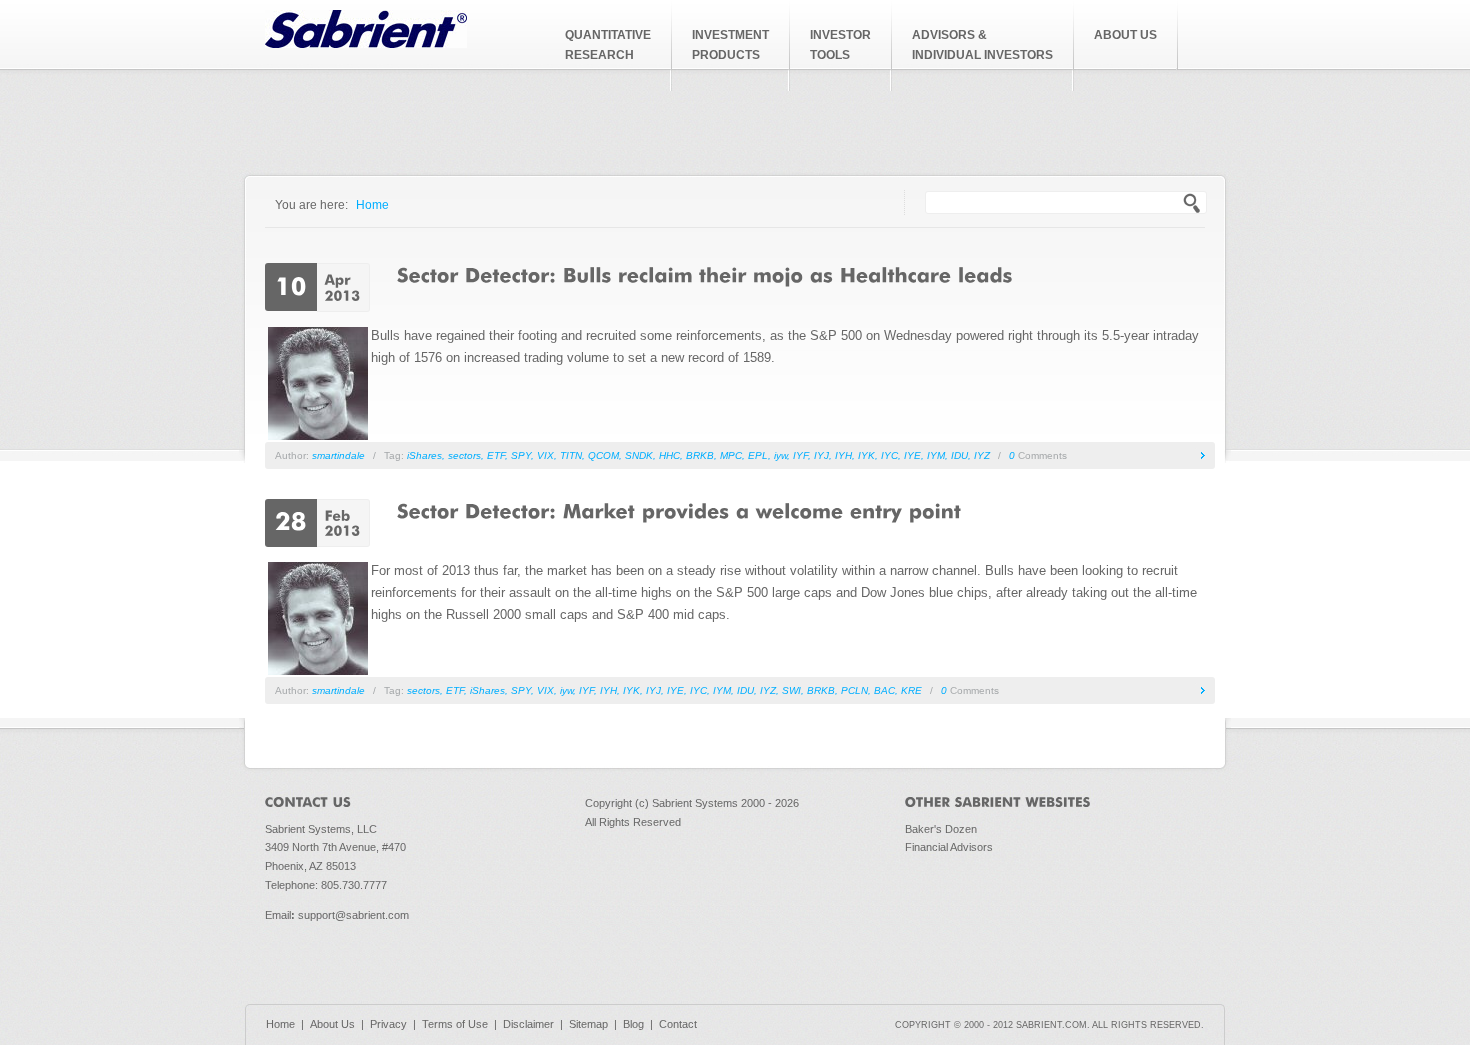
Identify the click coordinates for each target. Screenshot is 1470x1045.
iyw (780, 455)
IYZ (982, 455)
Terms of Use (455, 1024)
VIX (545, 455)
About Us (332, 1024)
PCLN (854, 690)
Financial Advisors (949, 847)
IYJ (821, 455)
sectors (464, 455)
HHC (669, 455)
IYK (866, 455)
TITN (571, 455)
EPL (758, 455)
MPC (731, 455)
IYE (912, 455)
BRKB (700, 455)
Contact (678, 1024)
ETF (496, 455)
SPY (521, 455)
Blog (633, 1024)
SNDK (639, 455)
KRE (911, 690)
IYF (800, 455)
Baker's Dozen (941, 829)
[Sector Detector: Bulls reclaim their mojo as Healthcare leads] (705, 274)
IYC (889, 455)
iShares (424, 455)
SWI (791, 690)
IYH (843, 455)
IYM (936, 455)
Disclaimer (528, 1024)
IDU (959, 455)
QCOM (603, 455)
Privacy (388, 1024)
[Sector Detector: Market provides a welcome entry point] (679, 510)
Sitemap (588, 1024)
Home (372, 204)
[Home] (366, 43)
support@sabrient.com (353, 915)
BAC (884, 690)
